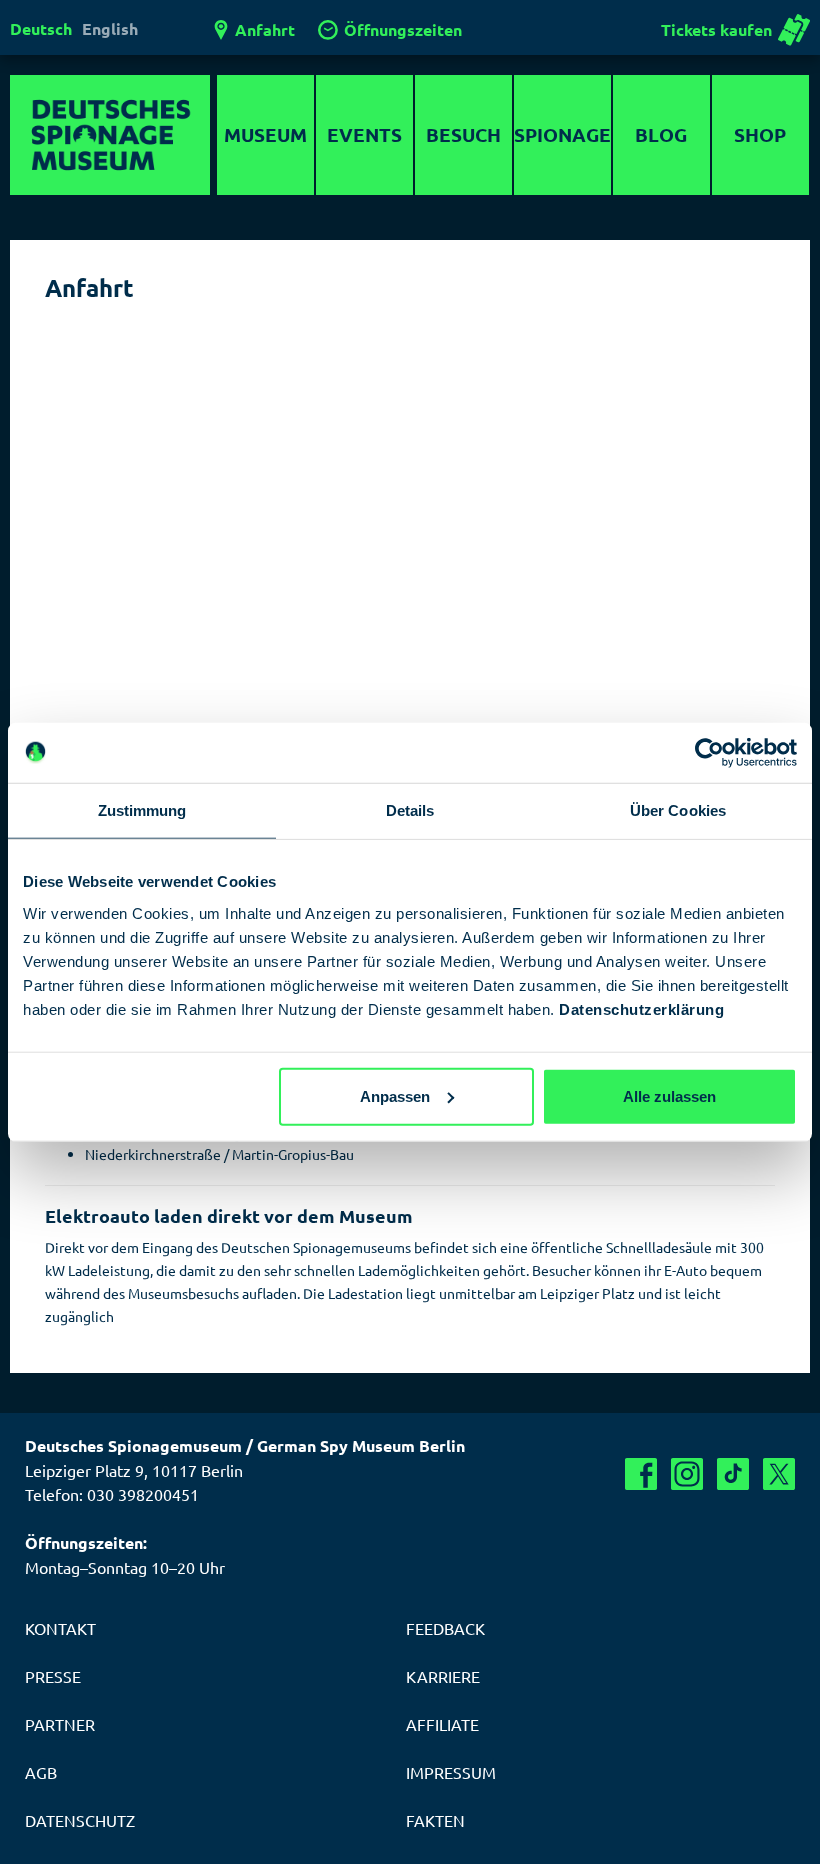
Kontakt (60, 1628)
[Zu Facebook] (641, 1474)
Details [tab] (410, 810)
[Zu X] (779, 1474)
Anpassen (395, 1095)
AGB (41, 1772)
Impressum (451, 1772)
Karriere (443, 1676)
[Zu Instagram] (687, 1474)
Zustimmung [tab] (142, 810)
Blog (661, 134)
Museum (265, 134)
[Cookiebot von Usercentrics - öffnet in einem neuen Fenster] (709, 753)
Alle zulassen (669, 1095)
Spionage (562, 134)
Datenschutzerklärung (641, 1008)
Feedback (445, 1628)
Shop (760, 134)
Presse (53, 1676)
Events (364, 134)
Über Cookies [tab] (678, 810)
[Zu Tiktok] (733, 1474)
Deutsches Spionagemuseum (110, 135)
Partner (60, 1724)
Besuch (463, 134)
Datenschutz (80, 1820)
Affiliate (442, 1724)
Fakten (435, 1820)
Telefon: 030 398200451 (112, 1494)
